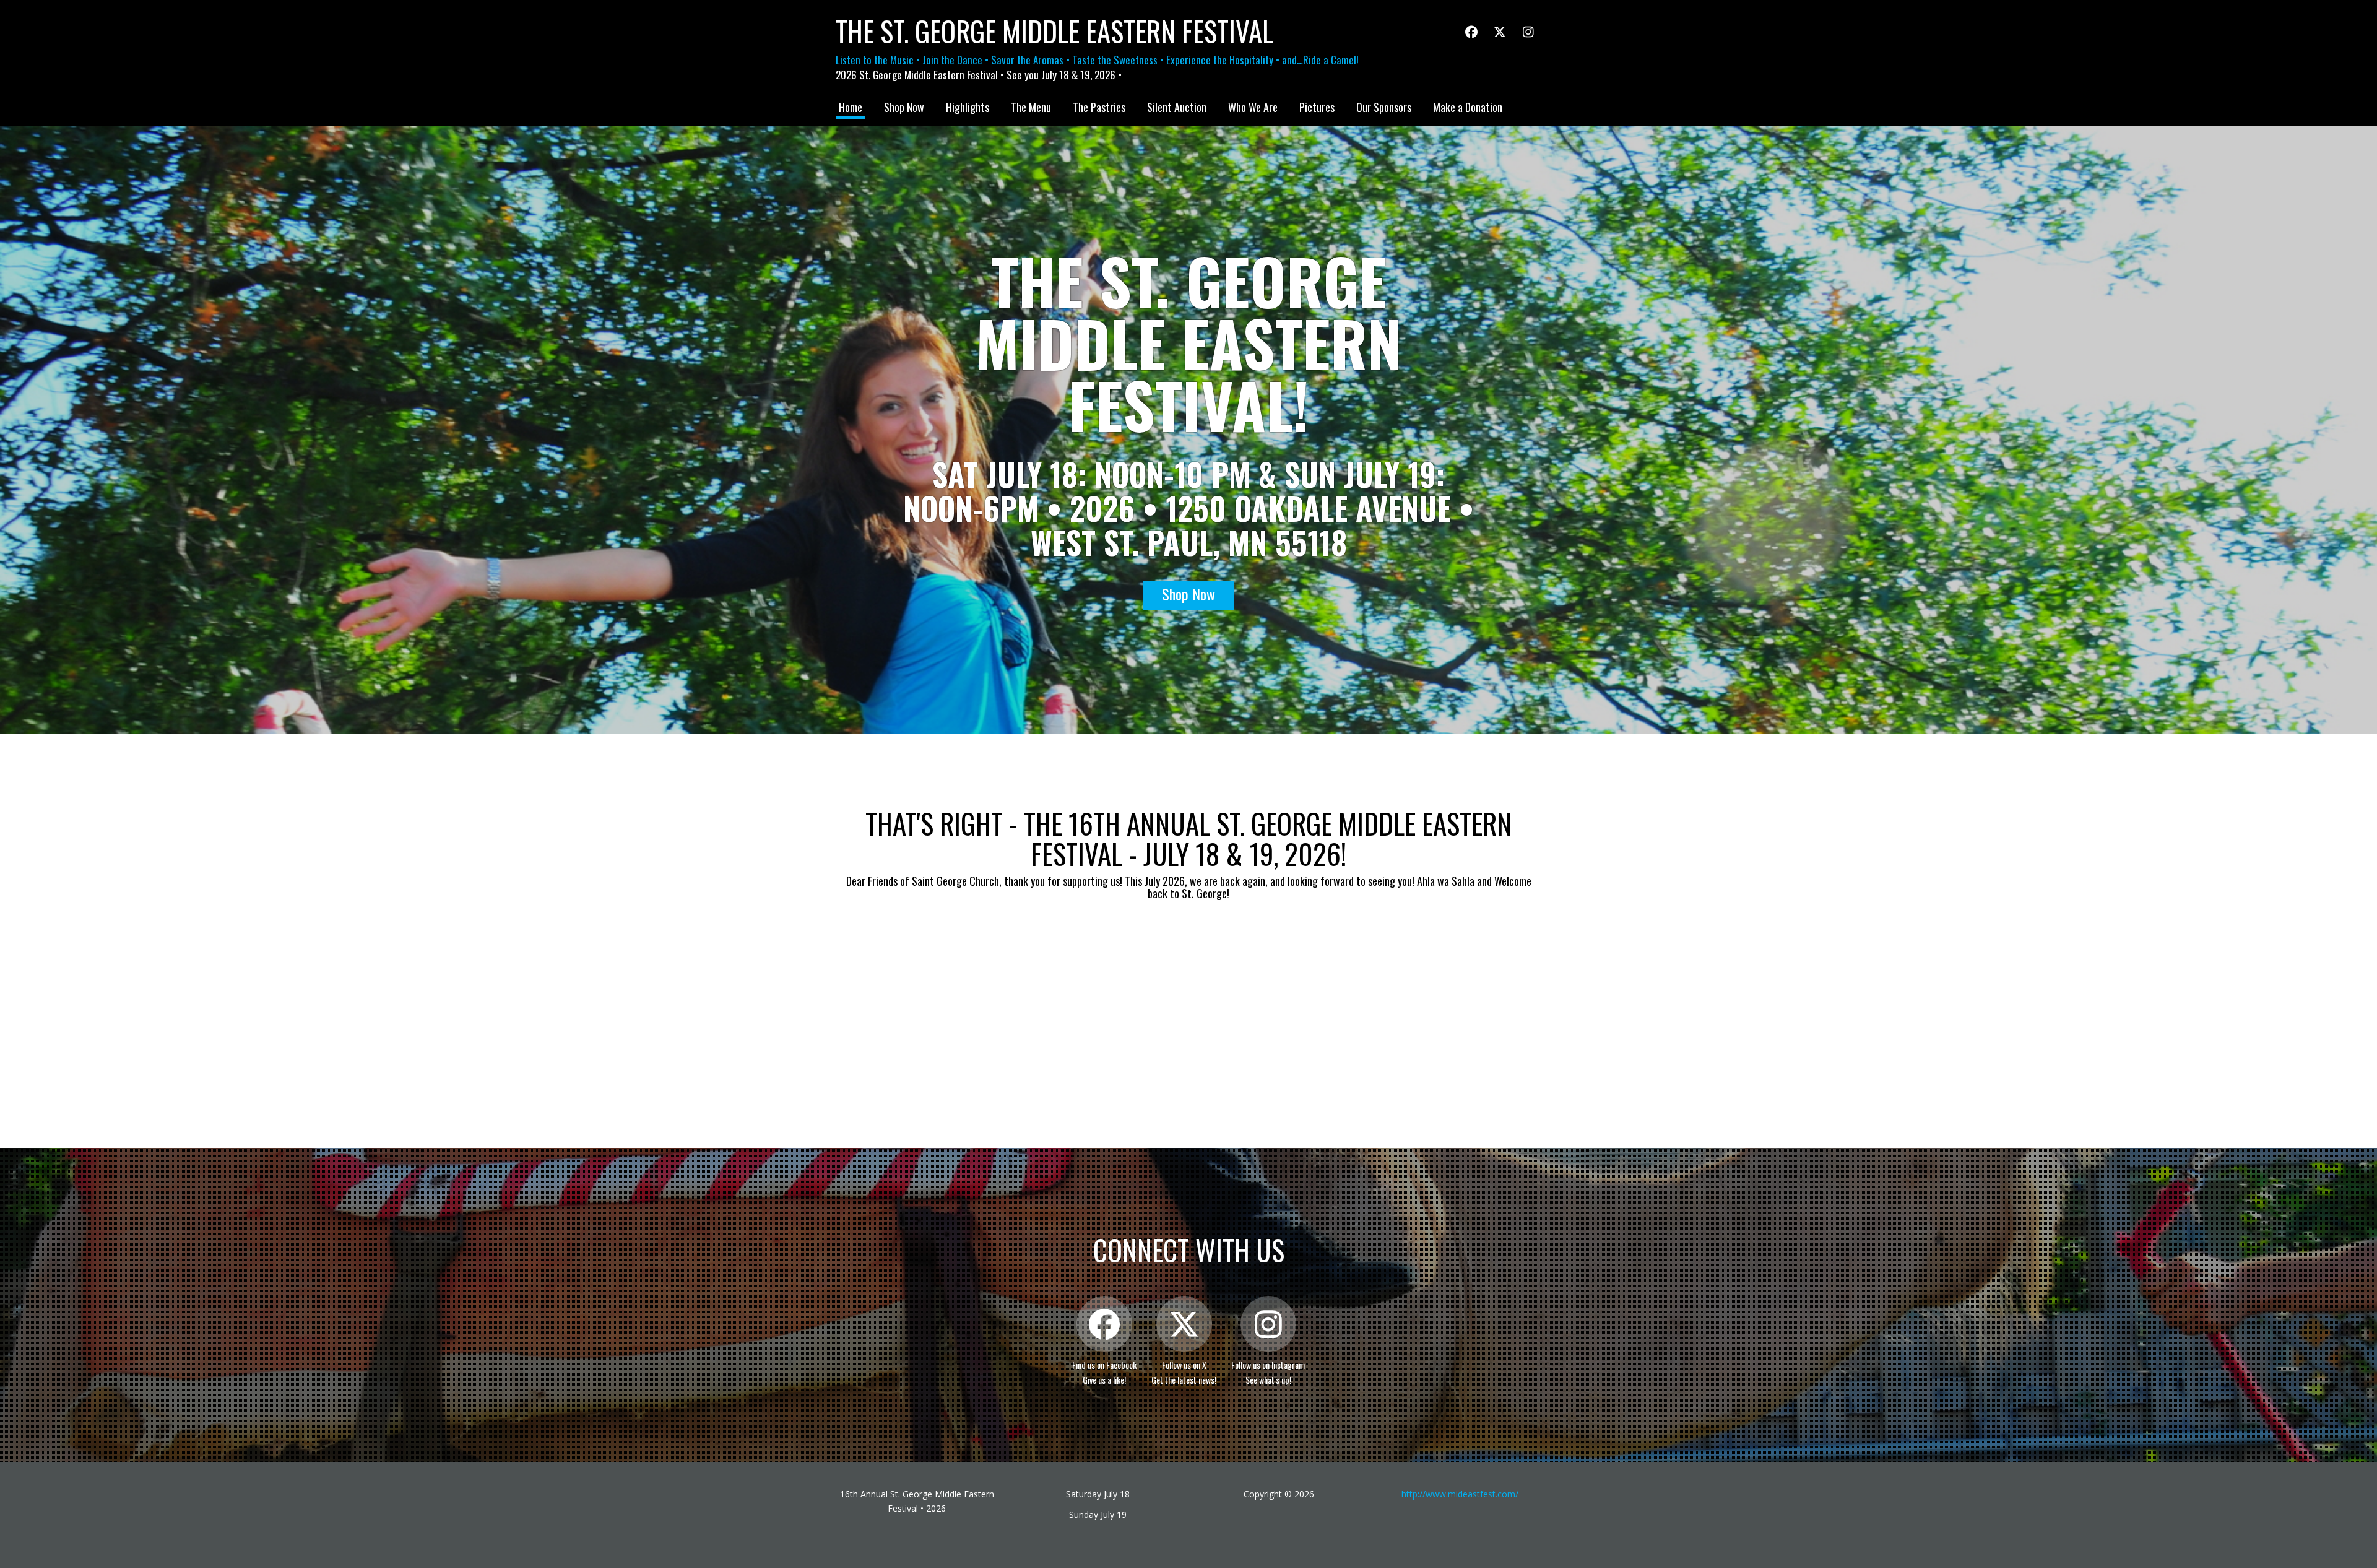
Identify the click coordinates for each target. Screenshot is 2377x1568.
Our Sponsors (1384, 107)
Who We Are (1253, 107)
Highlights (968, 107)
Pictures (1317, 107)
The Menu (1031, 107)
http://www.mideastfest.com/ (1460, 1494)
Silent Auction (1177, 107)
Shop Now (904, 107)
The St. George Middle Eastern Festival (1054, 31)
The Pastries (1099, 107)
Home (851, 107)
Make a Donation (1468, 107)
